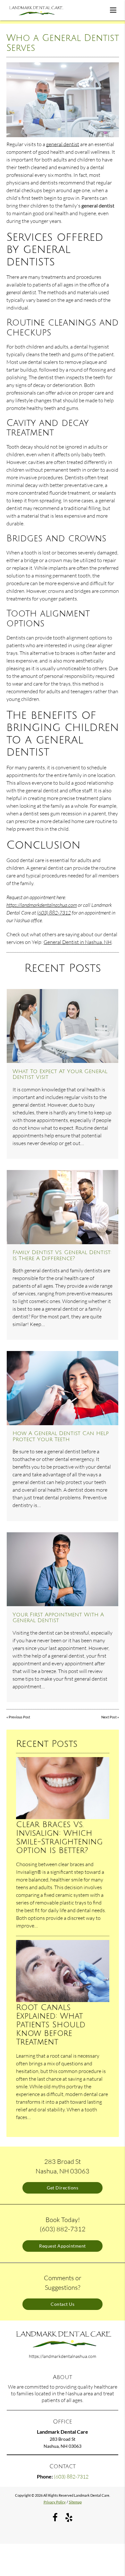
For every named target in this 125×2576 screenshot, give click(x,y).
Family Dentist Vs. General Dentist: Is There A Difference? (62, 1255)
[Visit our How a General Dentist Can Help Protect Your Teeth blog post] (63, 1388)
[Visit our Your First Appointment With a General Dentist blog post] (63, 1569)
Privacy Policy (55, 2502)
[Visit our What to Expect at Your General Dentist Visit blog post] (63, 1026)
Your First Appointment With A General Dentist (58, 1618)
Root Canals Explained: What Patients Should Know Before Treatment (51, 2025)
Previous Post (19, 1717)
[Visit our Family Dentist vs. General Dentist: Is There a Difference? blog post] (63, 1207)
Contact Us (63, 2304)
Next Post (109, 1717)
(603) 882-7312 (54, 913)
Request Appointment (63, 2246)
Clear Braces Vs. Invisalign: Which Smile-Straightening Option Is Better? (59, 1838)
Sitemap (75, 2502)
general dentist (63, 144)
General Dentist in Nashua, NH (78, 942)
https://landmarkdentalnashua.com (42, 905)
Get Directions (63, 2188)
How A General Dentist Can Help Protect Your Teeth (61, 1436)
